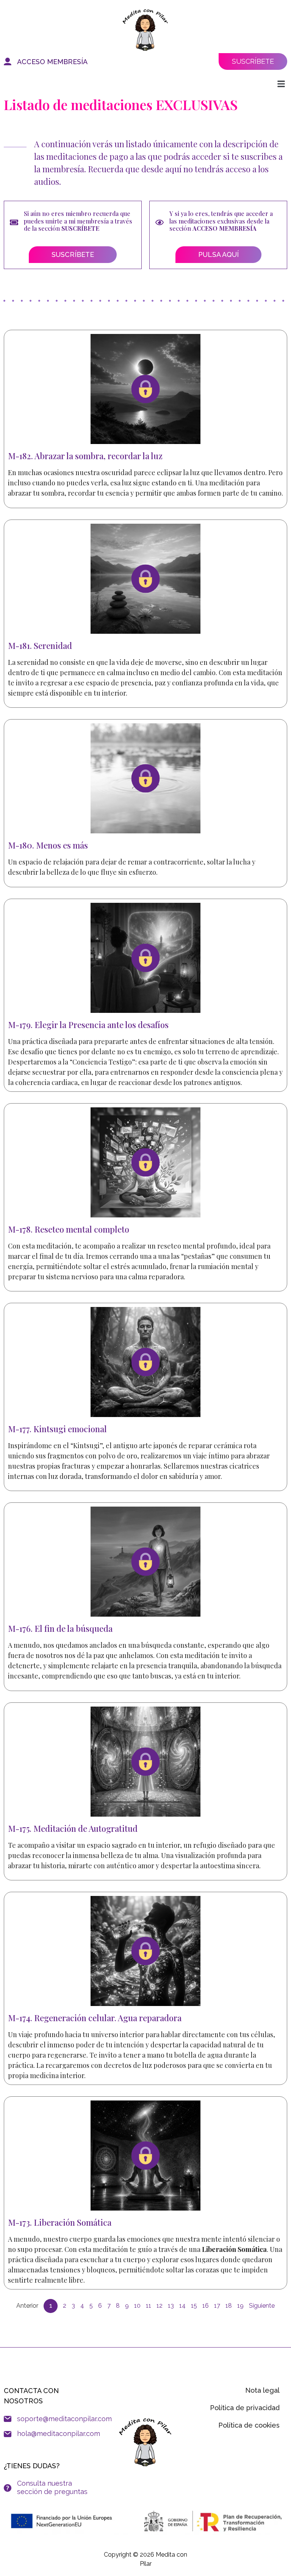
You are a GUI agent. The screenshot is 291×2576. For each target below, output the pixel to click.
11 (149, 2306)
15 (194, 2306)
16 (206, 2306)
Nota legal (262, 2390)
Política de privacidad (245, 2408)
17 (217, 2306)
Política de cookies (249, 2425)
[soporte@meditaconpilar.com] (8, 2419)
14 (182, 2306)
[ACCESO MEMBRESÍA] (8, 61)
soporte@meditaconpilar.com (64, 2419)
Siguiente (262, 2306)
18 (229, 2306)
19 (240, 2306)
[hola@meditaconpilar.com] (8, 2434)
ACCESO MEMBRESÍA (52, 62)
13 (171, 2306)
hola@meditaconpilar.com (59, 2434)
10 (137, 2306)
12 (160, 2306)
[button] (281, 84)
